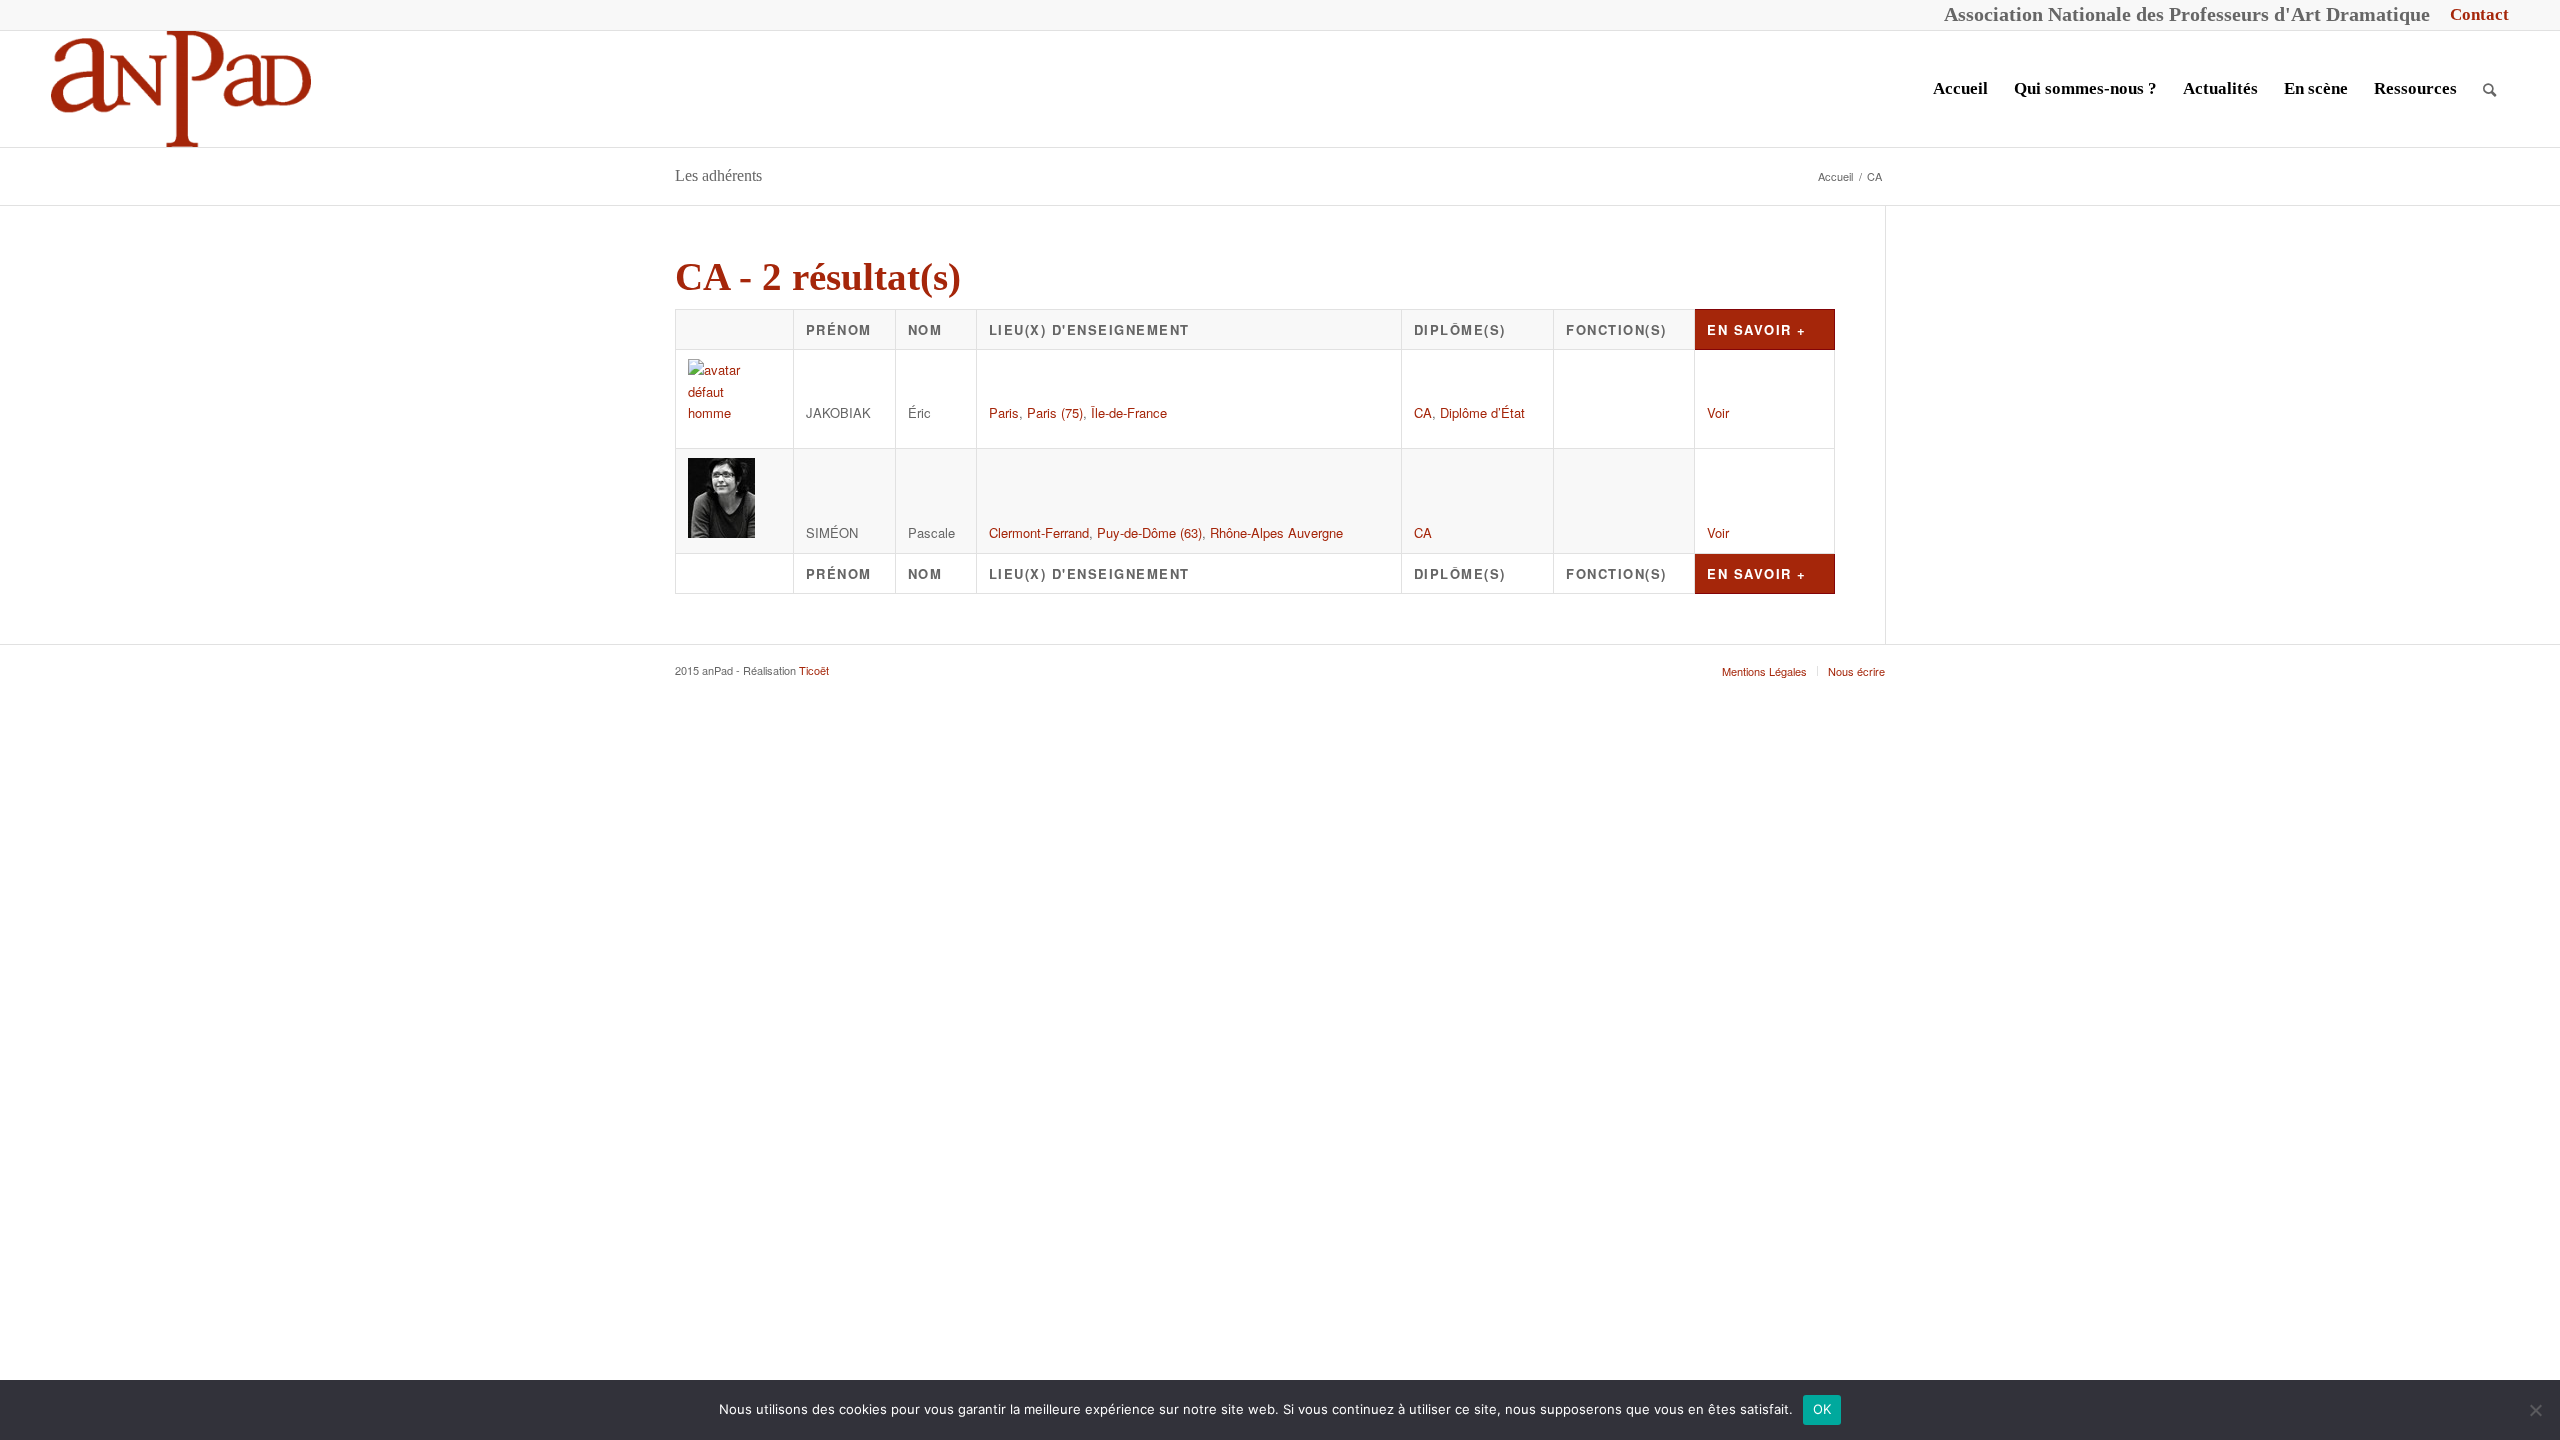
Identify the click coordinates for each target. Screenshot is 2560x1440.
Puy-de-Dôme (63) (1149, 532)
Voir (1718, 412)
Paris (1004, 412)
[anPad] (181, 89)
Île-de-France (1129, 412)
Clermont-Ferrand (1039, 532)
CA (1423, 412)
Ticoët (814, 670)
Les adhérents (718, 175)
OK (1822, 1409)
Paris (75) (1055, 412)
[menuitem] (2474, 15)
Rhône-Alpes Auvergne (1276, 532)
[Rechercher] (2489, 89)
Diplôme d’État (1482, 412)
